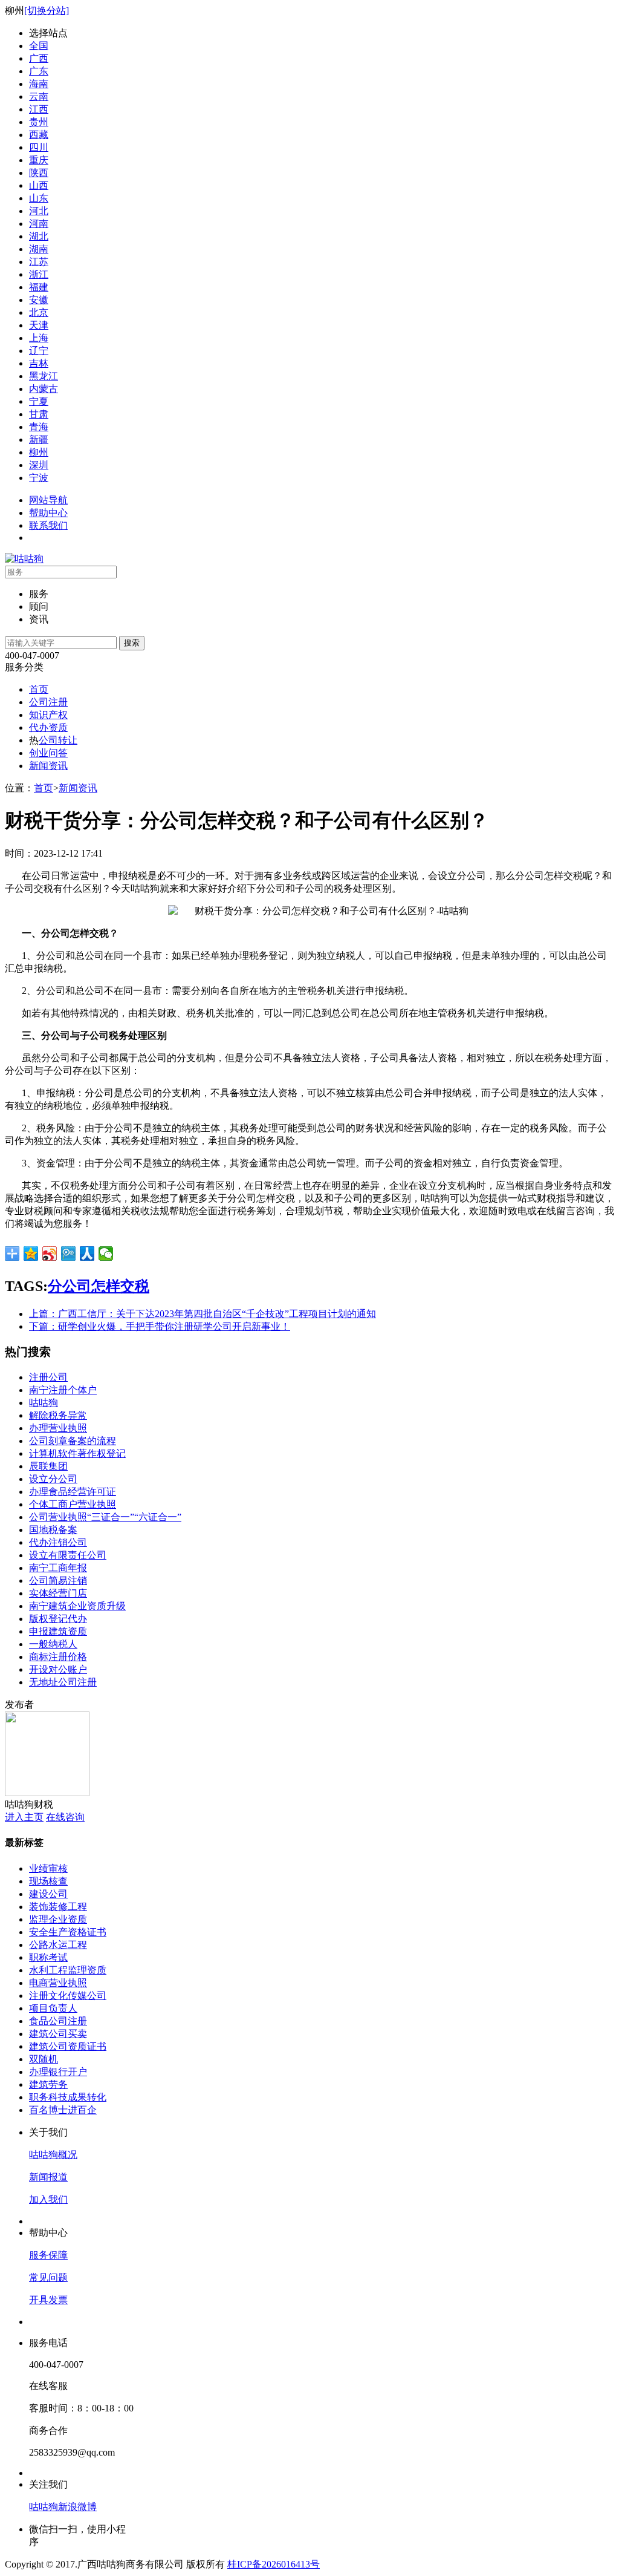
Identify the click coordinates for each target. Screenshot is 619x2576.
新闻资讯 (48, 766)
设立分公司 (53, 1479)
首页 (39, 689)
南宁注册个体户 (63, 1390)
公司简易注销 (58, 1581)
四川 (39, 147)
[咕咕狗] (24, 559)
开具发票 (48, 2300)
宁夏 (39, 401)
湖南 (39, 249)
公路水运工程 (58, 1945)
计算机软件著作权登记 (77, 1453)
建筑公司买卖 (58, 2034)
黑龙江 (44, 376)
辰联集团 (48, 1466)
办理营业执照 (58, 1428)
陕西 (39, 173)
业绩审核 (48, 1868)
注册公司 (48, 1377)
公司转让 (58, 740)
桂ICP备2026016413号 (274, 2564)
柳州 (39, 452)
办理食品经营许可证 (73, 1492)
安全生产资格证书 (68, 1932)
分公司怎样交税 (99, 1286)
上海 (39, 338)
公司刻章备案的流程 (73, 1441)
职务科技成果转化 (68, 2097)
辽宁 (39, 351)
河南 (39, 224)
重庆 (39, 160)
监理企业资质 (58, 1919)
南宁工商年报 (58, 1568)
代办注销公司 (58, 1542)
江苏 (39, 262)
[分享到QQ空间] (31, 1254)
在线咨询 (65, 1817)
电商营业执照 (58, 1983)
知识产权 (48, 715)
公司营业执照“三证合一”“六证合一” (105, 1517)
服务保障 (48, 2255)
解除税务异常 (58, 1415)
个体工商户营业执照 (73, 1504)
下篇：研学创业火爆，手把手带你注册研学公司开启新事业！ (160, 1326)
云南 (39, 96)
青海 (39, 427)
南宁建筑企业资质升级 (77, 1606)
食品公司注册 (58, 2021)
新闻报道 (48, 2177)
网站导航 (48, 500)
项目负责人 (53, 2008)
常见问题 (48, 2277)
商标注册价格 (58, 1657)
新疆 (39, 440)
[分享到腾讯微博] (69, 1254)
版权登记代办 (58, 1619)
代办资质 (48, 727)
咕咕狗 (44, 1403)
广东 (39, 71)
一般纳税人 (53, 1644)
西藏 (39, 135)
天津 (39, 325)
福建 (39, 287)
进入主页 (24, 1817)
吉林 (39, 363)
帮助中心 (48, 513)
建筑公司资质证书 (68, 2046)
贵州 (39, 122)
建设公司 (48, 1894)
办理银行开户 (58, 2072)
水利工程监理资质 (68, 1970)
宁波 (39, 478)
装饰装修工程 (58, 1907)
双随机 (44, 2059)
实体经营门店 (58, 1593)
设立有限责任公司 (68, 1555)
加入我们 (48, 2199)
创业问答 (48, 753)
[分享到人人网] (87, 1254)
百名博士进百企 (63, 2110)
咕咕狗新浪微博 (63, 2507)
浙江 (39, 274)
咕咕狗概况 (53, 2155)
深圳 (39, 465)
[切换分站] (47, 11)
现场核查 (48, 1881)
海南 (39, 84)
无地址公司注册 (63, 1682)
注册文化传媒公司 (68, 1996)
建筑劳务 (48, 2084)
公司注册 (48, 702)
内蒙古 (44, 389)
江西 (39, 109)
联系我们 (48, 525)
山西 (39, 185)
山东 (39, 198)
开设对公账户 (58, 1669)
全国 (39, 46)
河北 (39, 211)
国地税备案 (53, 1530)
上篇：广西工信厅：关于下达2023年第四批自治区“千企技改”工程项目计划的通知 (203, 1314)
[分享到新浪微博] (50, 1254)
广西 (39, 58)
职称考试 (48, 1957)
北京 (39, 312)
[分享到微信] (106, 1254)
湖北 (39, 236)
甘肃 (39, 414)
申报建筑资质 (58, 1631)
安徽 (39, 300)
